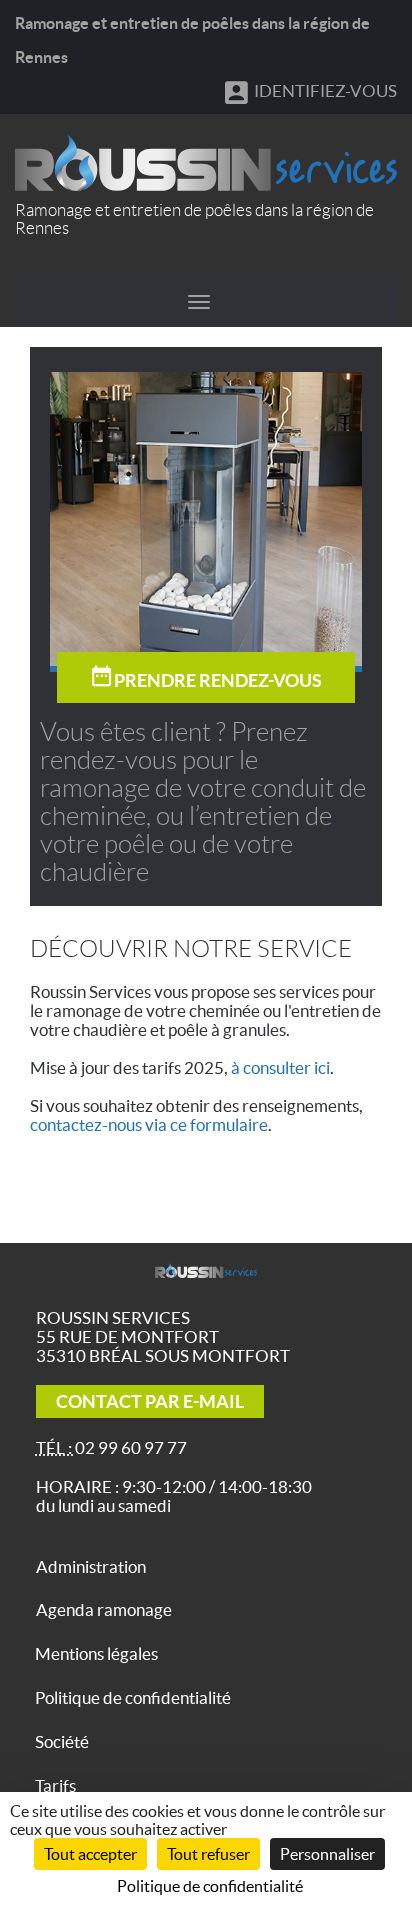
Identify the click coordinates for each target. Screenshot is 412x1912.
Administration (91, 1566)
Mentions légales (96, 1653)
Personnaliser (327, 1854)
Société (62, 1741)
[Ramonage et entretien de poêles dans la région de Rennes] (206, 162)
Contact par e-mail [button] (150, 1401)
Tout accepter (90, 1854)
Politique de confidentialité (133, 1697)
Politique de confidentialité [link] (210, 1886)
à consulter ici (280, 1067)
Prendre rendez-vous (218, 680)
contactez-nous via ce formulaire (149, 1124)
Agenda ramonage (104, 1609)
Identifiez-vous (324, 90)
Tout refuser (208, 1854)
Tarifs (55, 1785)
